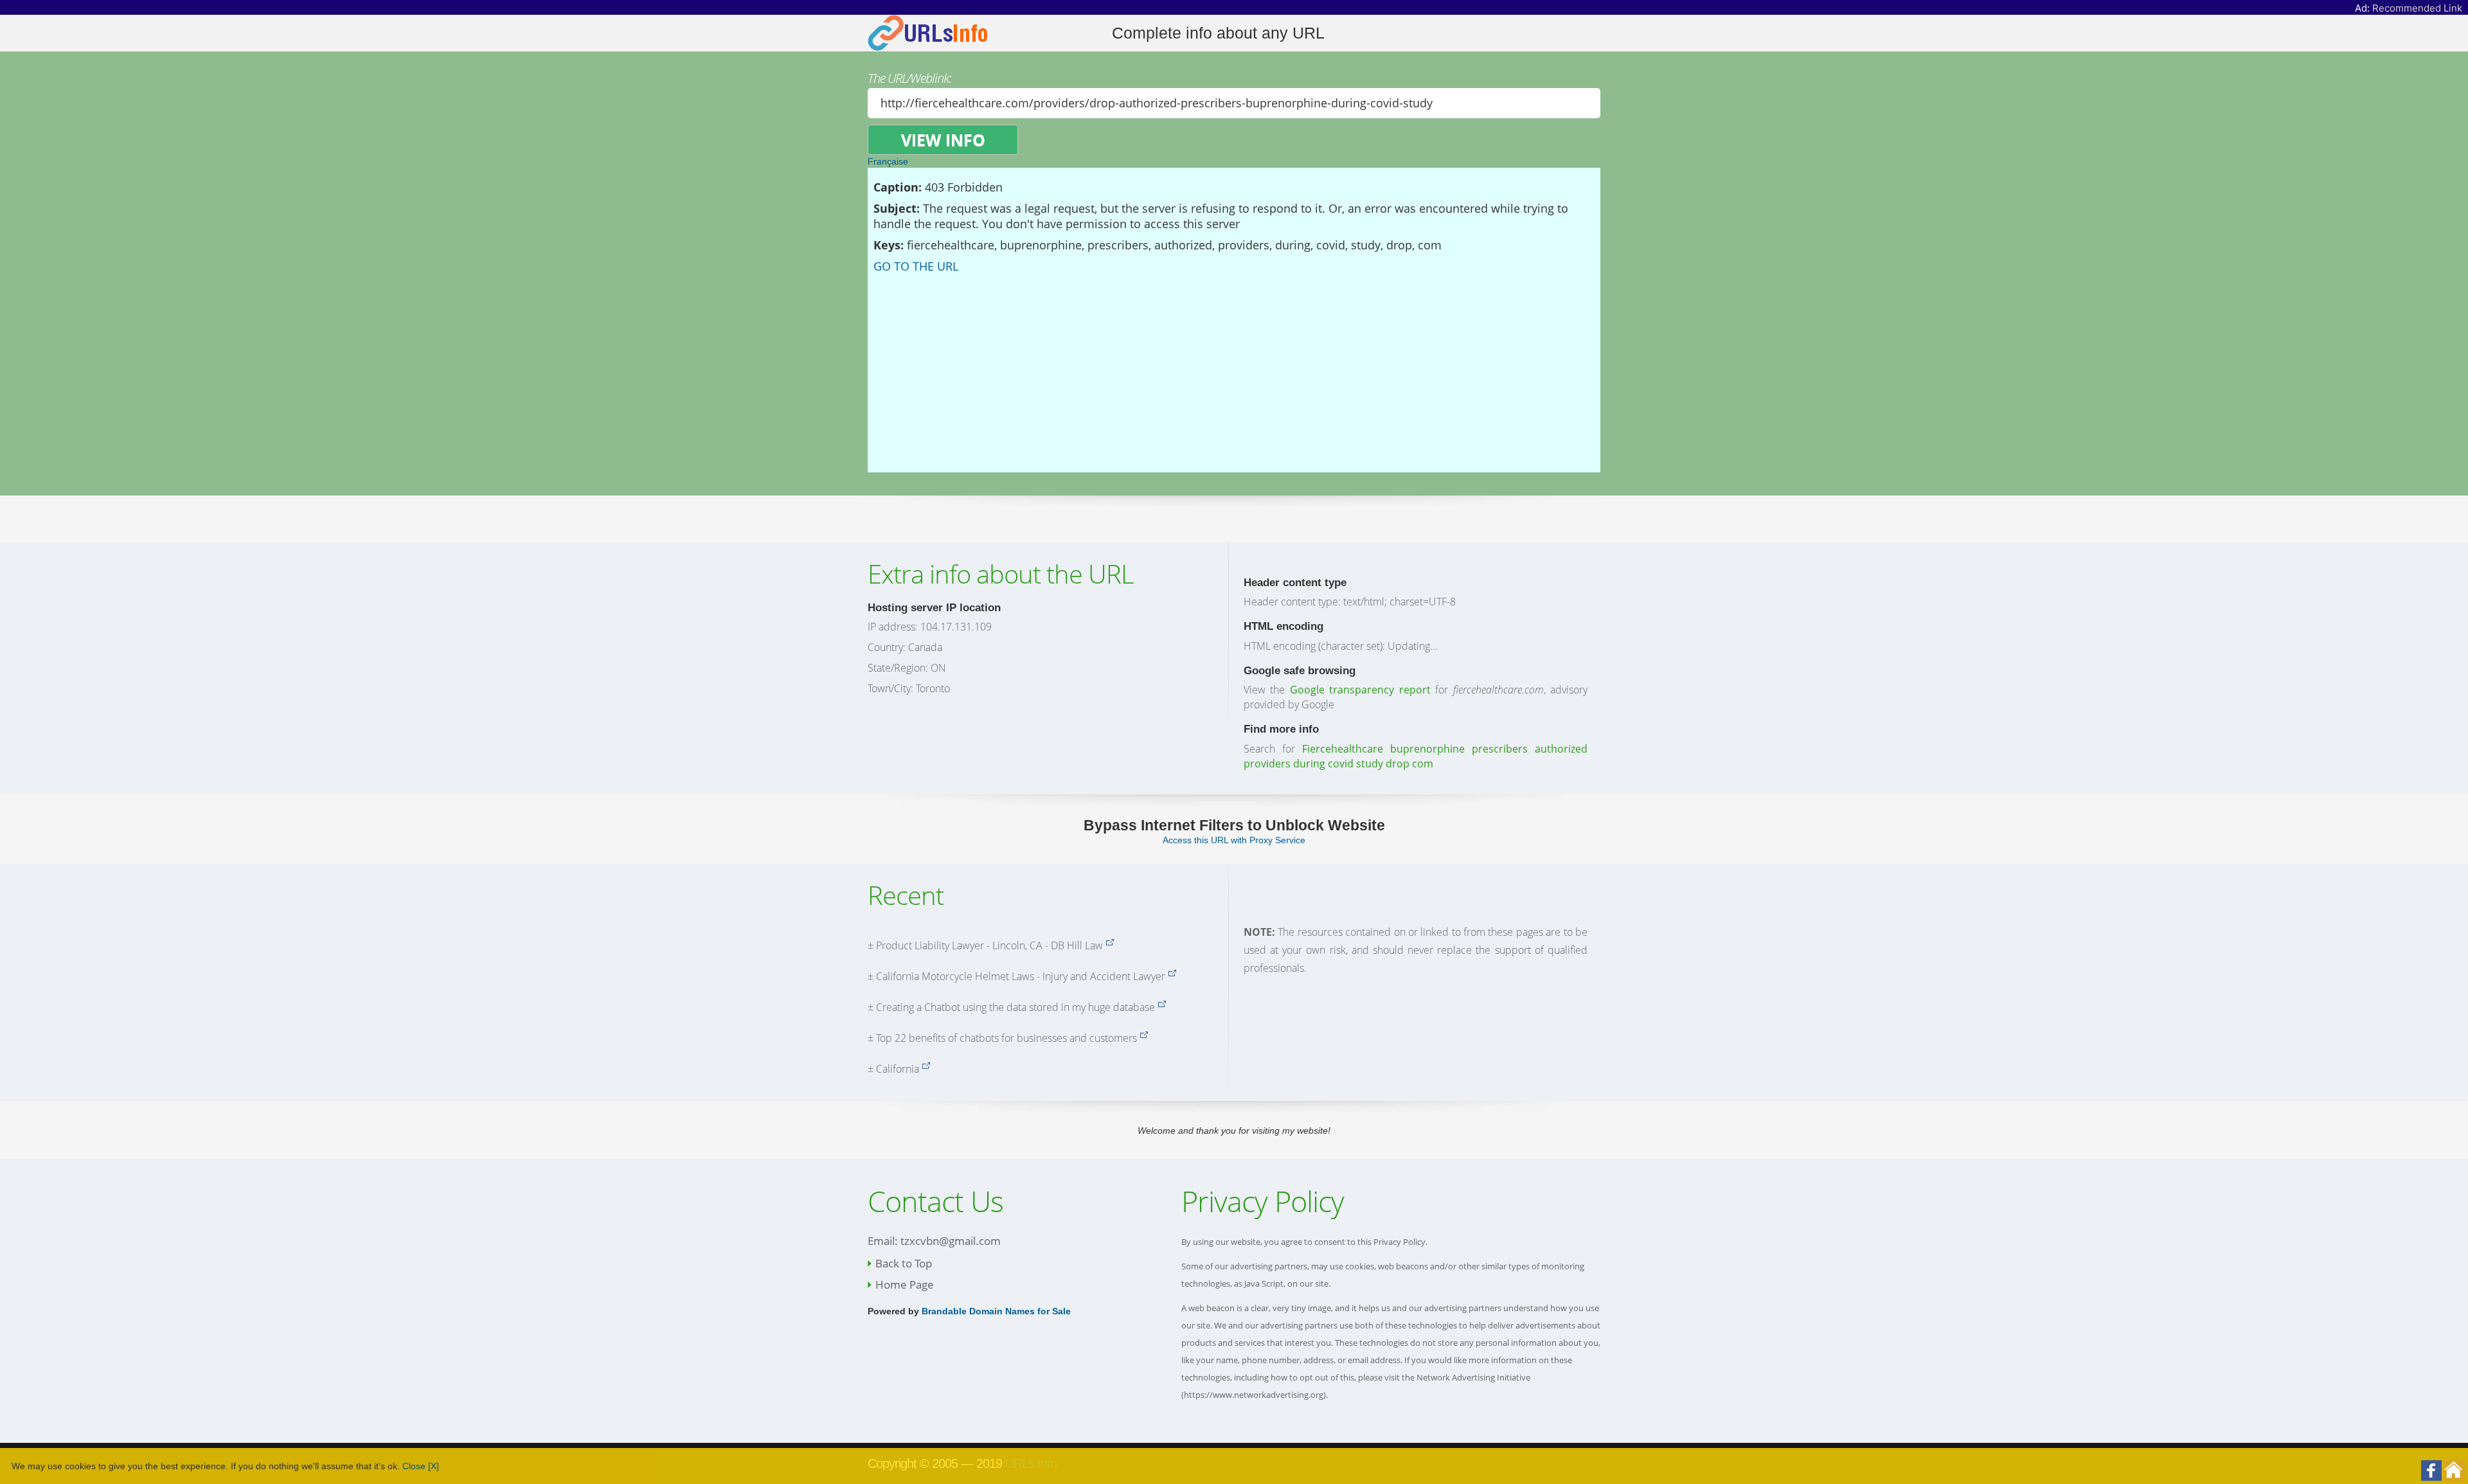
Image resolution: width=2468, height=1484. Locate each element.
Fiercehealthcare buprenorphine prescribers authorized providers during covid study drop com (1416, 756)
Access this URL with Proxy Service (1234, 840)
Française (888, 161)
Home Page (905, 1284)
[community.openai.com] (1162, 1007)
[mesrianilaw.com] (1172, 976)
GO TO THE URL (916, 266)
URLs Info (1031, 1463)
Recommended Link (2417, 8)
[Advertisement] (1234, 370)
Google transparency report (1360, 690)
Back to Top (904, 1263)
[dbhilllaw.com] (1110, 945)
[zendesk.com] (1144, 1038)
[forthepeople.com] (926, 1069)
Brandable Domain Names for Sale (996, 1311)
